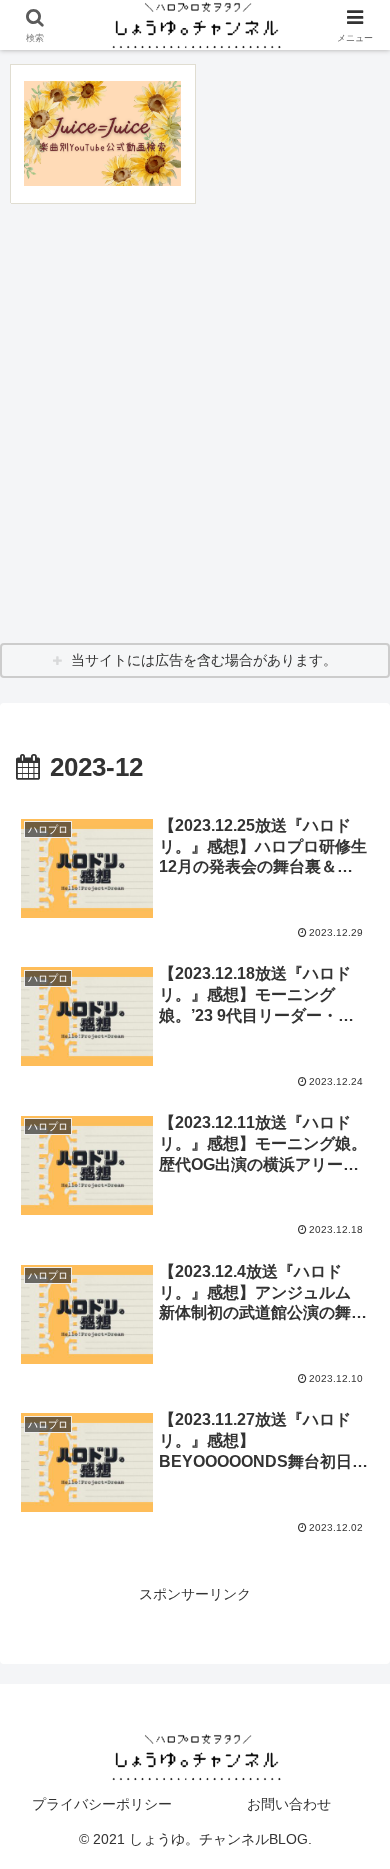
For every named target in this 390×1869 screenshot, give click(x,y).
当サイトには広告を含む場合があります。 (204, 660)
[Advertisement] (195, 423)
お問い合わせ (289, 1804)
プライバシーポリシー (102, 1804)
